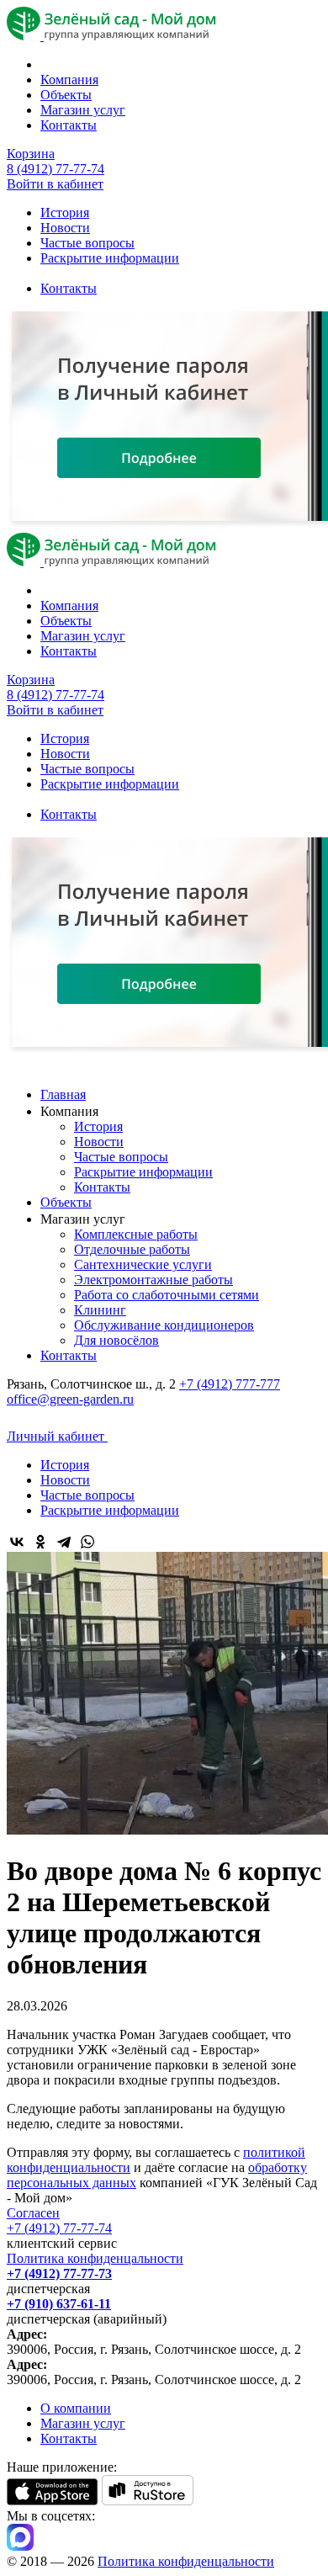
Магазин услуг (83, 110)
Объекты (66, 95)
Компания (69, 80)
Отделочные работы (132, 1249)
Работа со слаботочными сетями (167, 1295)
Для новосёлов (116, 1340)
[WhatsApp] (87, 1542)
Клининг (100, 1310)
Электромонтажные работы (153, 1280)
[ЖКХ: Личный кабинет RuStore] (148, 2501)
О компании (76, 2408)
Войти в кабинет (55, 184)
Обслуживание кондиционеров (164, 1325)
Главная (63, 1094)
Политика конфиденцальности (95, 2258)
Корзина (31, 154)
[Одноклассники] (40, 1542)
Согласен (33, 2213)
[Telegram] (64, 1542)
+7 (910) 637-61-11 (59, 2304)
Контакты (69, 125)
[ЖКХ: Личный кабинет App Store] (53, 2501)
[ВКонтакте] (17, 1542)
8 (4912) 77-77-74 (56, 169)
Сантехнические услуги (143, 1264)
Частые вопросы (87, 243)
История (65, 212)
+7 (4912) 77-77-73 (59, 2273)
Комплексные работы (136, 1234)
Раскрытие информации (110, 258)
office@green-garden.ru (70, 1399)
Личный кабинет (57, 1436)
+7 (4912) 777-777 (230, 1384)
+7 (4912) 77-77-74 (59, 2228)
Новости (65, 228)
